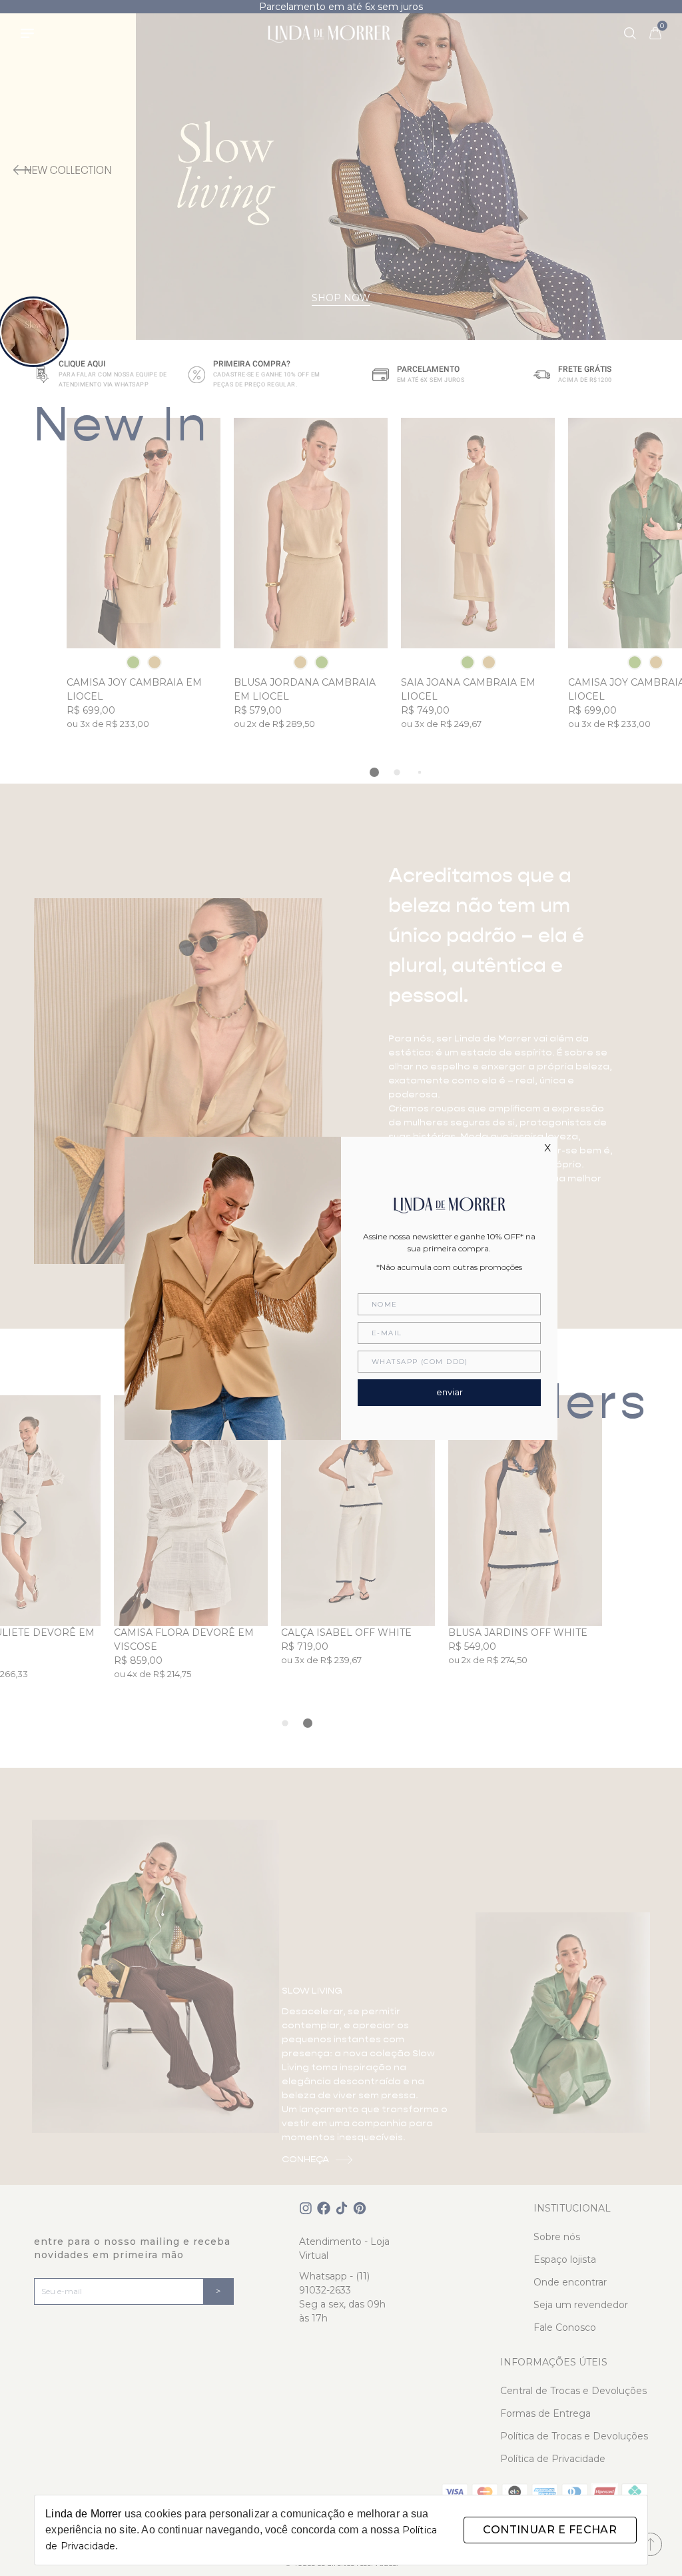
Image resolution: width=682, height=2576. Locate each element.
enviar (450, 1392)
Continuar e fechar (550, 2530)
